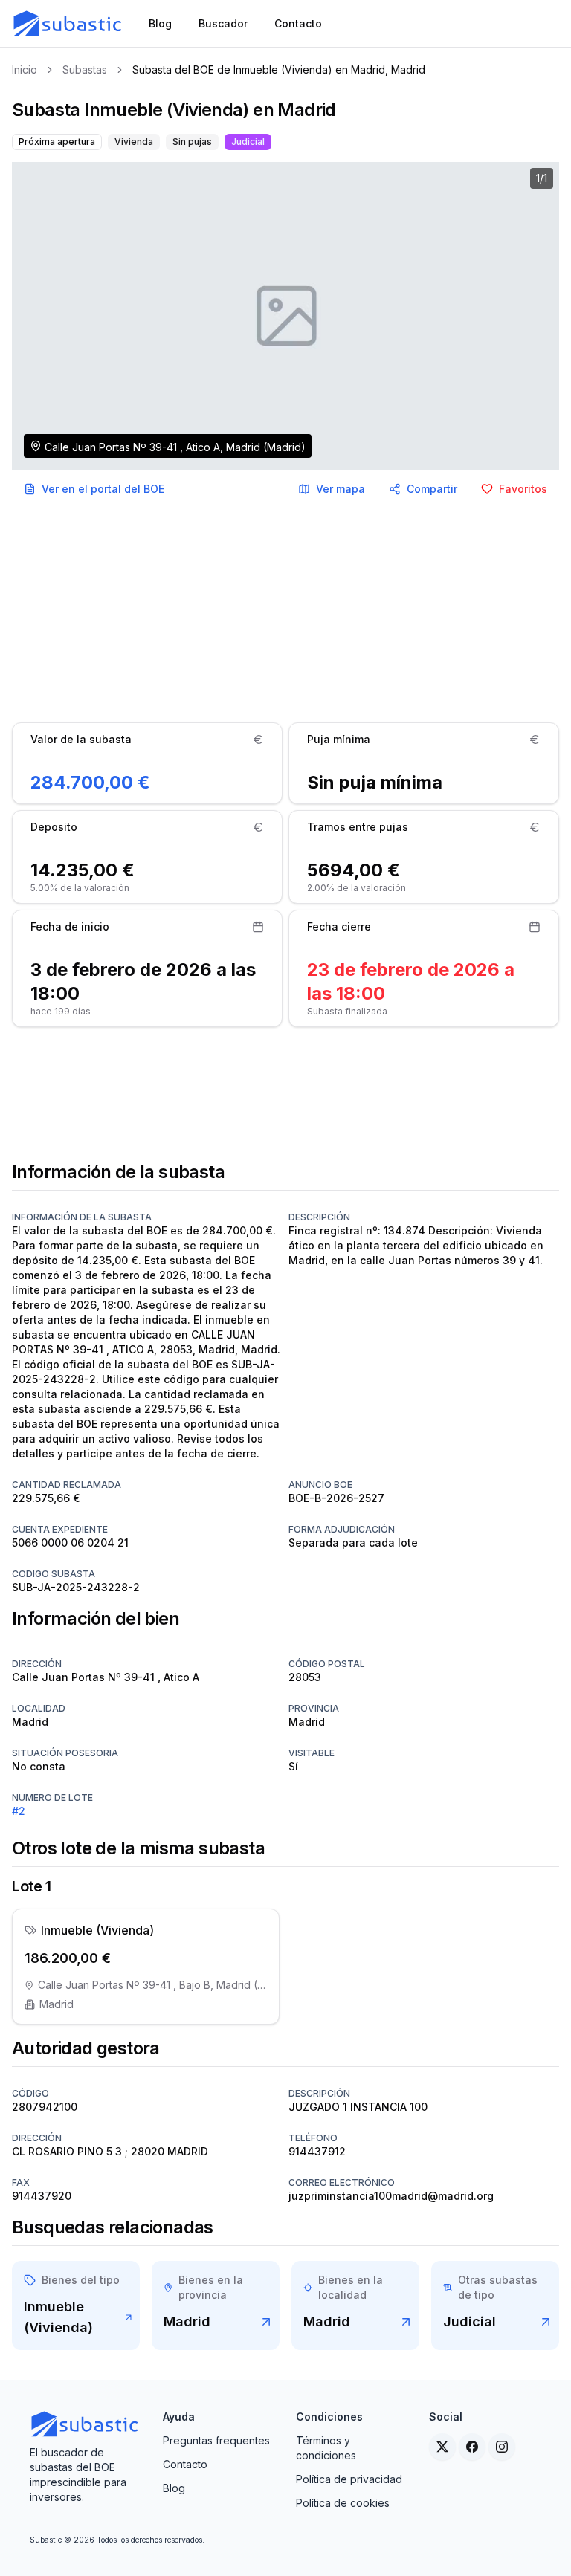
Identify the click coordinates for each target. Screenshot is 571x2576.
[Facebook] (472, 2447)
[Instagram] (502, 2447)
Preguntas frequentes (216, 2440)
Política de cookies (343, 2503)
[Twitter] (442, 2447)
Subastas (85, 69)
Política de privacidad (349, 2479)
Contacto (185, 2464)
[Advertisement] (285, 612)
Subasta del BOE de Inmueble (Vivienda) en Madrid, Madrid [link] (279, 69)
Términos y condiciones (326, 2448)
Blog (174, 2488)
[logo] (68, 24)
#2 (19, 1811)
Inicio (25, 69)
